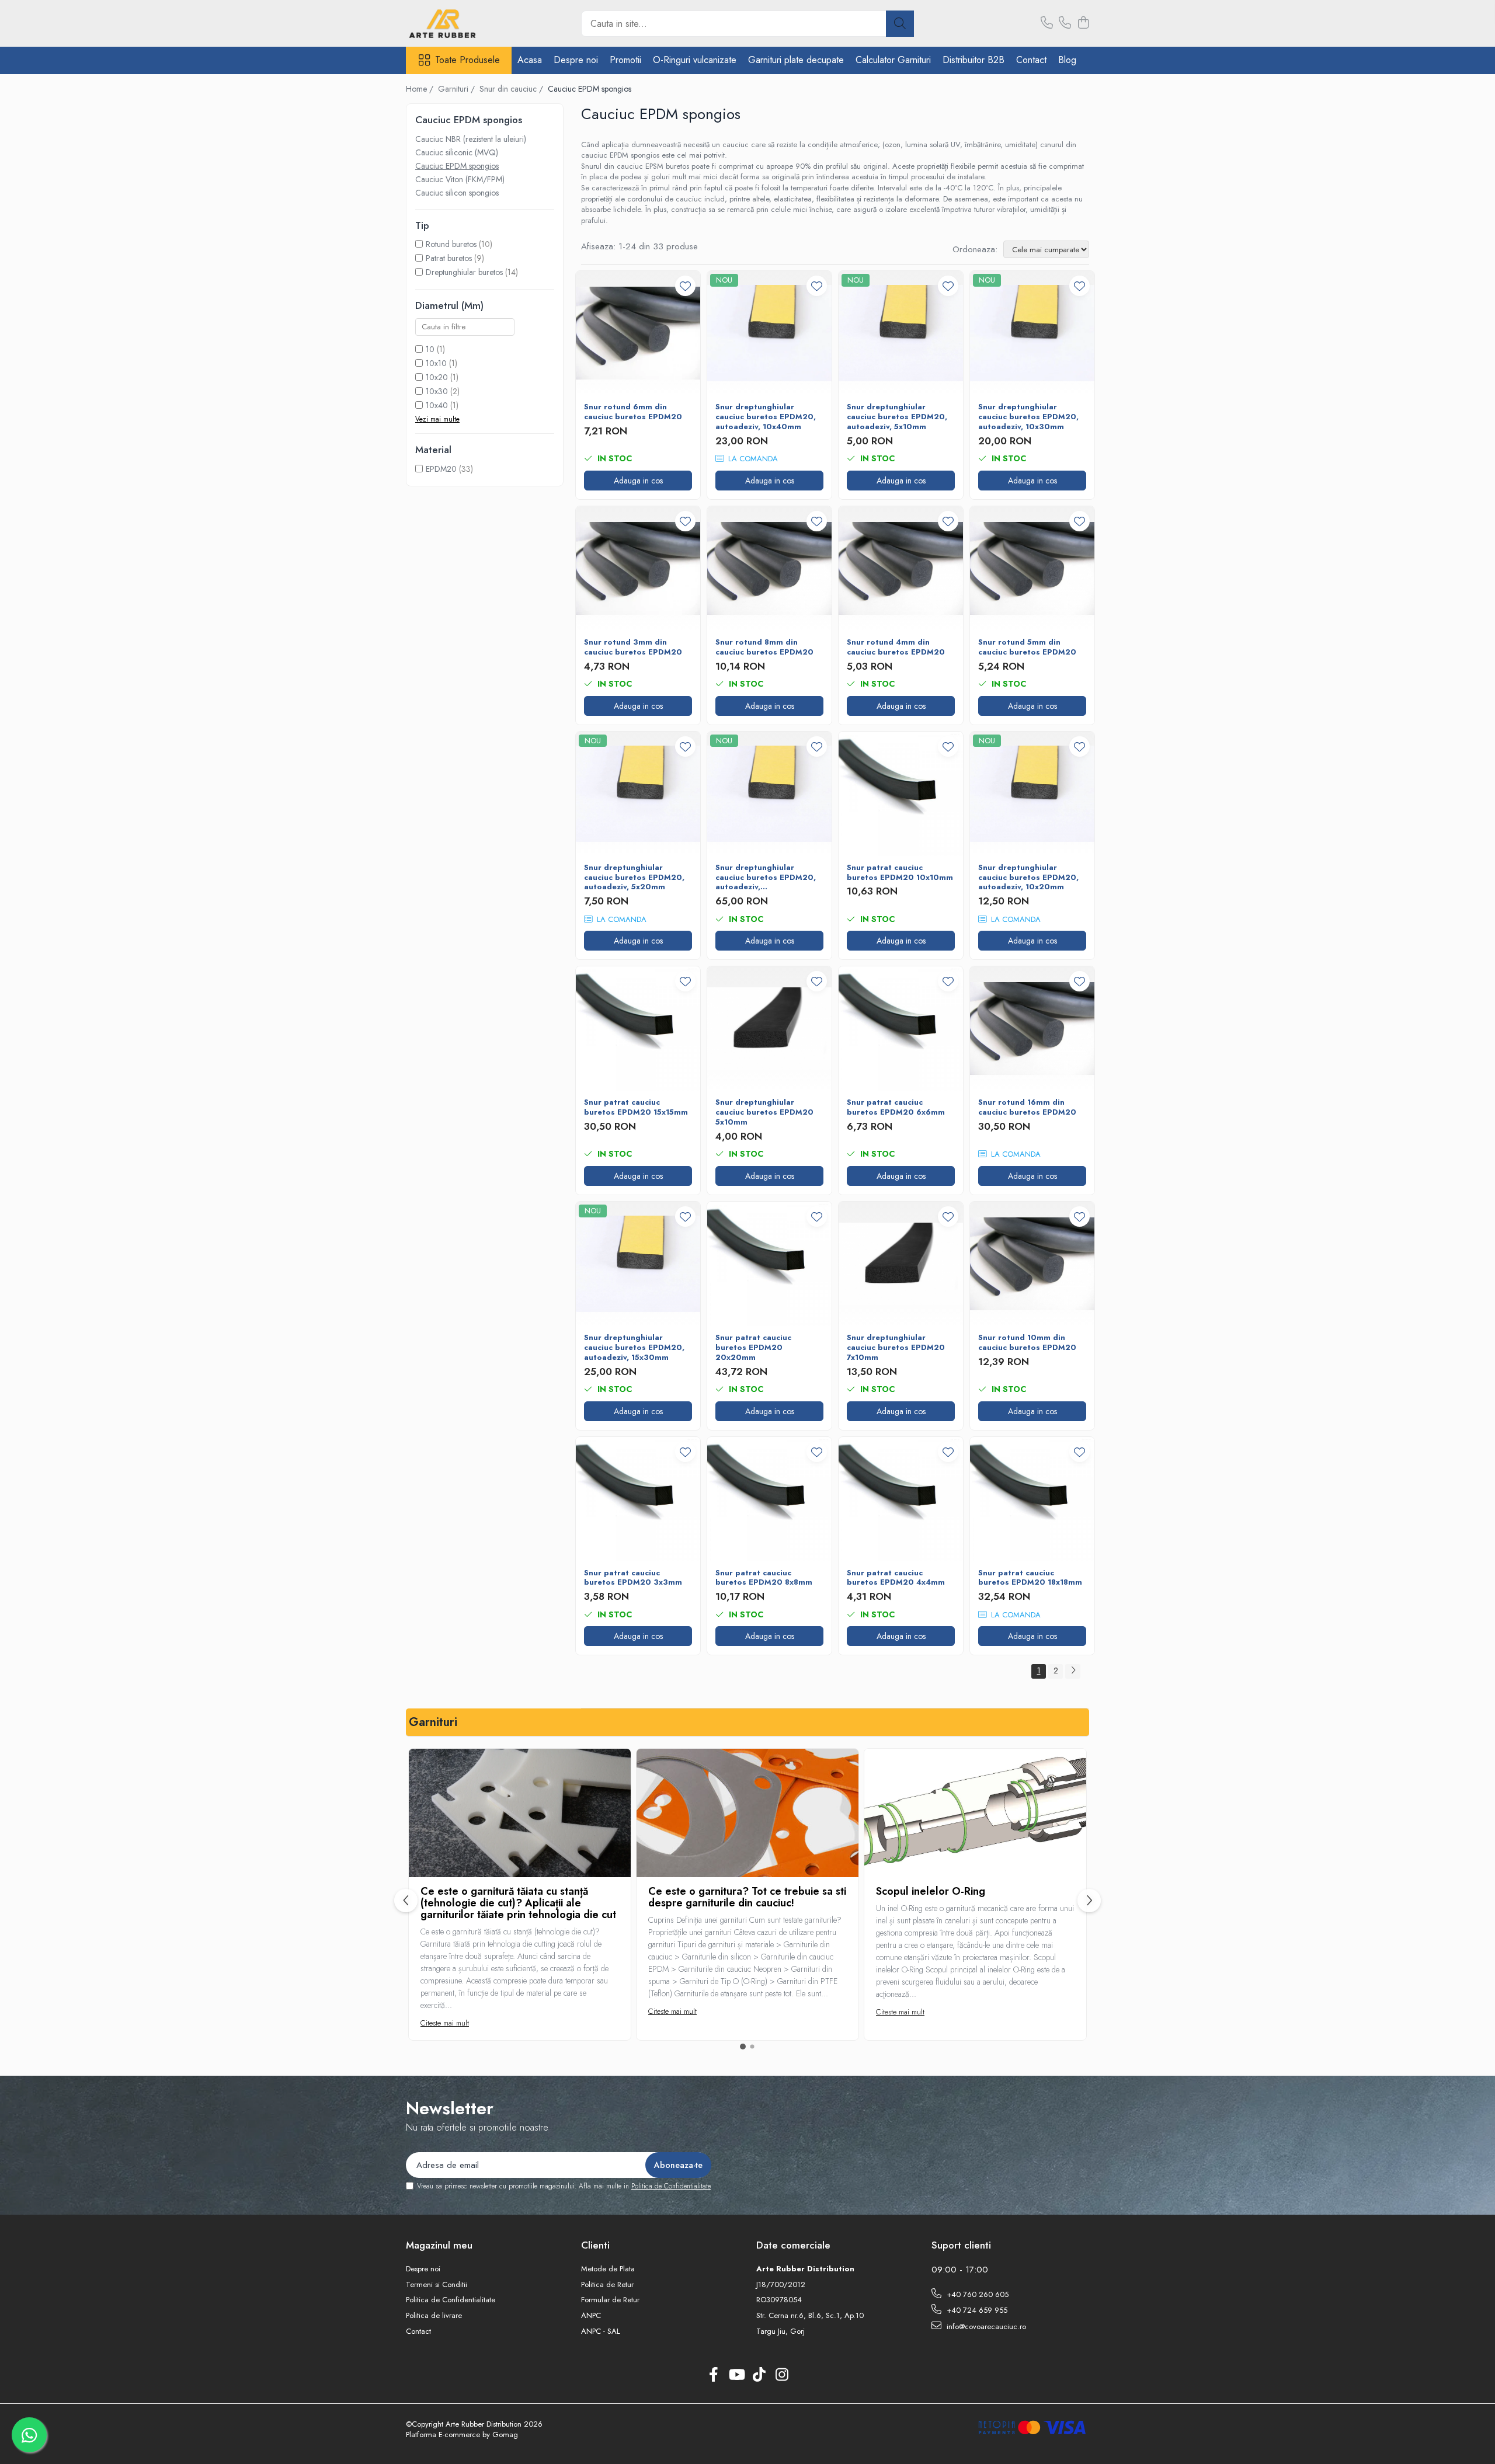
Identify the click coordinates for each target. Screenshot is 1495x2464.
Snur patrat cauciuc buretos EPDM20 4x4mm (896, 1578)
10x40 (437, 405)
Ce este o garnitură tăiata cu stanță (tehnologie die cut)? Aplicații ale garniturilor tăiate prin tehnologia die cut (518, 1903)
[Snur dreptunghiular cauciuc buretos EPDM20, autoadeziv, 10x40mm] (769, 333)
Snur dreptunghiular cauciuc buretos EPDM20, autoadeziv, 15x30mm (634, 1348)
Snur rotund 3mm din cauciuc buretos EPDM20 (633, 648)
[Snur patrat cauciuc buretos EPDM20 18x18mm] (1032, 1499)
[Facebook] (713, 2375)
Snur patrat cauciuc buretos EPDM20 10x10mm (900, 873)
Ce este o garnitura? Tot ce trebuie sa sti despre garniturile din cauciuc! (747, 1897)
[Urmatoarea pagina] (1073, 1671)
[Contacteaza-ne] (1047, 23)
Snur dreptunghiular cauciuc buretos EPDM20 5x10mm (764, 1113)
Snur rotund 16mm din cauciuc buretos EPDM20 (1027, 1108)
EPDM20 (441, 469)
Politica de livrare (434, 2316)
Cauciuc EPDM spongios (457, 166)
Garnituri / (458, 89)
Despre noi (576, 60)
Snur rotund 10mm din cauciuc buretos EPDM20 (1027, 1343)
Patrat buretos (449, 258)
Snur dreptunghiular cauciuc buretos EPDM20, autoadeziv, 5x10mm (897, 417)
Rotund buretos (451, 244)
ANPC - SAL (601, 2331)
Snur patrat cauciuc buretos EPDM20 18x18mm (1030, 1578)
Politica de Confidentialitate (671, 2186)
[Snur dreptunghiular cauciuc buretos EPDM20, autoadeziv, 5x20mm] (638, 794)
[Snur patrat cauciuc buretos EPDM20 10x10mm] (901, 794)
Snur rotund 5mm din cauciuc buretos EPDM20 (1027, 648)
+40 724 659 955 (976, 2310)
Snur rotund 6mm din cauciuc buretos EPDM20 (633, 412)
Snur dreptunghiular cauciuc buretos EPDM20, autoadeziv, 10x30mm (1028, 417)
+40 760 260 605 (976, 2294)
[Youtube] (736, 2375)
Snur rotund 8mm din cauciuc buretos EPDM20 (764, 648)
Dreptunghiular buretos (464, 272)
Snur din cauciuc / (512, 89)
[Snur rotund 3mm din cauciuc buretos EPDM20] (638, 568)
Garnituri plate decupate (796, 60)
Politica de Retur (607, 2285)
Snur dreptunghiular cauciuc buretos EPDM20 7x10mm (896, 1348)
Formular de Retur (610, 2300)
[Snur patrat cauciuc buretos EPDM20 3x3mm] (638, 1499)
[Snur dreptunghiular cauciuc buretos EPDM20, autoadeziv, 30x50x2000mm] (769, 794)
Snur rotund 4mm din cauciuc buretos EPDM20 (896, 648)
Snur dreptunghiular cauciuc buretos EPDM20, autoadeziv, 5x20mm (634, 878)
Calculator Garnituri (893, 60)
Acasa (530, 60)
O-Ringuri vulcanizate (695, 60)
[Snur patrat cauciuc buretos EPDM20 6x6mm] (901, 1029)
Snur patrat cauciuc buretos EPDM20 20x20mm (753, 1348)
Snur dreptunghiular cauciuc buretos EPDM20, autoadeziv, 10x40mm (766, 417)
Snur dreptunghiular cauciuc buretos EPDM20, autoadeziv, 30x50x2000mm (766, 878)
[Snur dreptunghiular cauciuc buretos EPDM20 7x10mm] (901, 1264)
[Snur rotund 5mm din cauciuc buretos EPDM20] (1032, 568)
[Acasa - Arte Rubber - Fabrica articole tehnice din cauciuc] (464, 23)
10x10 (436, 363)
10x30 (437, 391)
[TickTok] (759, 2375)
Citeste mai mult (445, 2023)
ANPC (591, 2316)
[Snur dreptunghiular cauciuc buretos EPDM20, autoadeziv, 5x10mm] (901, 333)
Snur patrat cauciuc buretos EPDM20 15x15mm (636, 1108)
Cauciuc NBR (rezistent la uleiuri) (471, 139)
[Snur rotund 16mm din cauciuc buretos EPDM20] (1032, 1029)
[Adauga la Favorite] (685, 286)
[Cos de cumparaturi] (1083, 23)
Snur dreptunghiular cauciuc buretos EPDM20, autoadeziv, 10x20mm (1028, 878)
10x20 (437, 377)
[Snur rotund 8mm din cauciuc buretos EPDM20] (769, 568)
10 (430, 349)
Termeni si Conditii (437, 2285)
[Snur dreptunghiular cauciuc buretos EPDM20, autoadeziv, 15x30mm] (638, 1264)
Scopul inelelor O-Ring (931, 1891)
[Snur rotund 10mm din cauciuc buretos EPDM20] (1032, 1264)
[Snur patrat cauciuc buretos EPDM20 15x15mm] (638, 1029)
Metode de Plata (608, 2269)
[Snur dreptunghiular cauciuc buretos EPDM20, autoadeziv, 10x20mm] (1032, 794)
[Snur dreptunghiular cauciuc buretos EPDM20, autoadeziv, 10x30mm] (1032, 333)
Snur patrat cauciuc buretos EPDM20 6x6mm (896, 1108)
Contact (1031, 60)
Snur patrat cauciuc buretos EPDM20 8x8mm (764, 1578)
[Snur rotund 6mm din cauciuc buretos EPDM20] (638, 333)
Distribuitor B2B (974, 60)
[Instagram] (782, 2375)
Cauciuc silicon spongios (457, 193)
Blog (1067, 60)
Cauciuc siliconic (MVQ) (457, 152)
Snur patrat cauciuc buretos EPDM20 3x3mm (633, 1578)
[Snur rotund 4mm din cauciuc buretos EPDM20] (901, 568)
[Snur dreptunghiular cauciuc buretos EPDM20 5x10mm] (769, 1029)
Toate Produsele (467, 60)
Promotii (625, 60)
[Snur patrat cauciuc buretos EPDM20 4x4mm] (901, 1499)
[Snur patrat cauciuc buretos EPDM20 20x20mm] (769, 1264)
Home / (421, 89)
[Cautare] (900, 24)
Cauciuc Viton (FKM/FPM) (460, 179)
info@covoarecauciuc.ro (985, 2326)
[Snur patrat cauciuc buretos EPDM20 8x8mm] (769, 1499)
